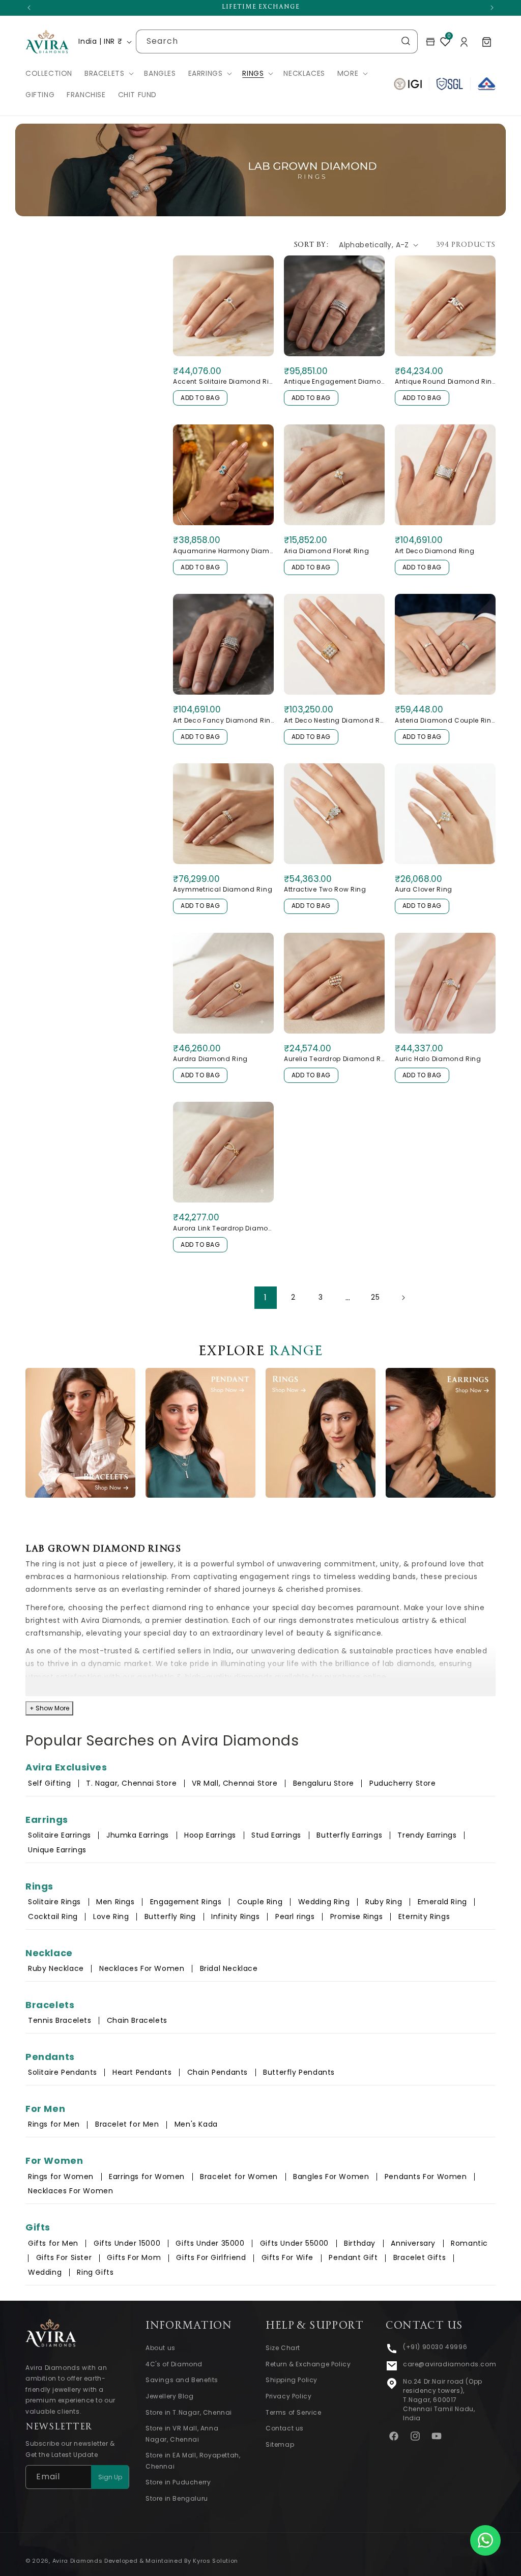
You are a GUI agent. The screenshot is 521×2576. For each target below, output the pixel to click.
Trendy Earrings (427, 1835)
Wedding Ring (324, 1902)
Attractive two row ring (325, 889)
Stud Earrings (276, 1835)
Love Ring (111, 1916)
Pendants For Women (426, 2177)
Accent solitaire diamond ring (223, 381)
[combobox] (277, 41)
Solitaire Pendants (63, 2072)
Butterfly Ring (170, 1916)
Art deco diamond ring (435, 551)
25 (375, 1297)
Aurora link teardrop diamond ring (223, 1228)
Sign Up (110, 2477)
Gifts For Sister (64, 2257)
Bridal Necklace (229, 1968)
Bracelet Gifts (419, 2257)
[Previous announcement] (29, 8)
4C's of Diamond (174, 2364)
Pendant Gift (353, 2257)
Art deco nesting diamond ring (334, 720)
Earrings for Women (147, 2177)
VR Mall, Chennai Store (235, 1783)
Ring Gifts (95, 2272)
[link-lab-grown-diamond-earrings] (441, 1433)
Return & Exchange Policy (308, 2364)
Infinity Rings (235, 1916)
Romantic (469, 2243)
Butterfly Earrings (349, 1835)
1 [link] (266, 1297)
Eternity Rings (424, 1916)
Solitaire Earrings (60, 1835)
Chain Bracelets (137, 2020)
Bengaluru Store (325, 1783)
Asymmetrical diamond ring (223, 889)
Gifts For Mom (134, 2257)
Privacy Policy (288, 2396)
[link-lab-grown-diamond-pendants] (200, 1433)
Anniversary (413, 2243)
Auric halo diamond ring (438, 1059)
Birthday (360, 2243)
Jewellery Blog (169, 2396)
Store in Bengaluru (177, 2498)
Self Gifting (49, 1783)
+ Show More (49, 1708)
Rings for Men (54, 2124)
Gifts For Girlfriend (211, 2257)
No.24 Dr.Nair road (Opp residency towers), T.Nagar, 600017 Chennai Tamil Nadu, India (443, 2400)
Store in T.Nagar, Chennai (189, 2412)
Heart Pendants (142, 2072)
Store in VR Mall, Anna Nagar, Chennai (182, 2434)
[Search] (406, 41)
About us (161, 2348)
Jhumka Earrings (138, 1835)
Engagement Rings (186, 1902)
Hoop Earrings (210, 1835)
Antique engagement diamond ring (334, 381)
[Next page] (403, 1298)
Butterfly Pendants (299, 2072)
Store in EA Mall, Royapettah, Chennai (193, 2461)
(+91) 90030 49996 (435, 2347)
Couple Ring (260, 1902)
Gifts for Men (53, 2243)
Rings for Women (61, 2177)
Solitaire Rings (54, 1902)
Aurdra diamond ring (210, 1059)
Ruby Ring (384, 1902)
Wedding (45, 2272)
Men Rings (115, 1902)
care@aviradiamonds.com (450, 2364)
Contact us (285, 2428)
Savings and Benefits (182, 2380)
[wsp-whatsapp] (485, 2540)
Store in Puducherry (178, 2482)
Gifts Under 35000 (210, 2243)
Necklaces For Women (142, 1968)
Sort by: (311, 245)
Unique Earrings (57, 1850)
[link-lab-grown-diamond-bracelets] (80, 1433)
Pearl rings (295, 1916)
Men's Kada (196, 2124)
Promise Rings (357, 1916)
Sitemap (280, 2444)
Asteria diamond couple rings (445, 720)
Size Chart (283, 2348)
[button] (108, 73)
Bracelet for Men (127, 2124)
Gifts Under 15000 (127, 2243)
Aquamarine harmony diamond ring (223, 551)
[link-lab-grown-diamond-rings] (321, 1433)
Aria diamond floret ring (327, 551)
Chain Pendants (218, 2072)
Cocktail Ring (53, 1916)
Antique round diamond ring (445, 381)
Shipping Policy (292, 2380)
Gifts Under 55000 (294, 2243)
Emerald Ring (442, 1902)
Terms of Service (294, 2412)
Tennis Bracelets (60, 2020)
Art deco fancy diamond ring (223, 720)
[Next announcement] (492, 8)
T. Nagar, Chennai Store (132, 1783)
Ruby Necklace (56, 1968)
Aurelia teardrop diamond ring (334, 1059)
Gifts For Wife (287, 2257)
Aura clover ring (424, 889)
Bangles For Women (331, 2177)
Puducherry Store (403, 1783)
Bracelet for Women (239, 2177)
